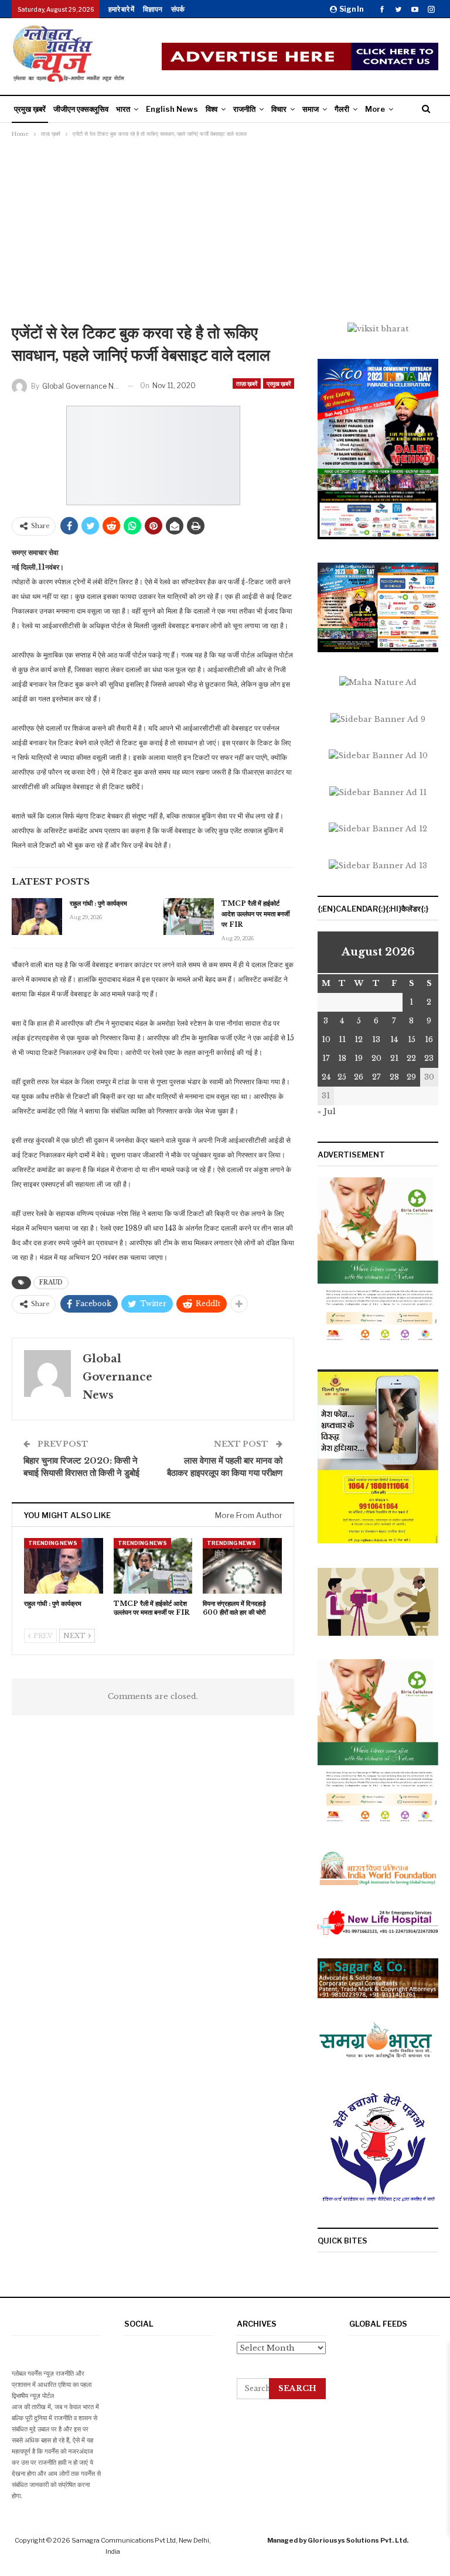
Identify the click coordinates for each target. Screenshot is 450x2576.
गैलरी (342, 109)
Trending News (53, 1543)
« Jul (327, 1111)
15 (412, 1039)
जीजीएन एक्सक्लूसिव (81, 109)
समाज (311, 109)
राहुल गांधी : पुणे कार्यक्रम (98, 903)
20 (376, 1058)
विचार (279, 109)
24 (326, 1077)
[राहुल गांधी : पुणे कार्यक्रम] (37, 917)
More (375, 109)
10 (326, 1039)
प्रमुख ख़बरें (30, 109)
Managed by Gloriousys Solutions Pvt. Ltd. (338, 2540)
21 (394, 1058)
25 (342, 1077)
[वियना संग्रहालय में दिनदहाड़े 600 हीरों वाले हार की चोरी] (242, 1566)
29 (411, 1077)
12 (359, 1039)
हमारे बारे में (121, 9)
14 (394, 1039)
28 (394, 1077)
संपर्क (178, 9)
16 (429, 1039)
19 (359, 1058)
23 (429, 1058)
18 (342, 1058)
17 (326, 1058)
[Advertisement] (225, 234)
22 (411, 1058)
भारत (123, 109)
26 (359, 1077)
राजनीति (244, 109)
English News (172, 109)
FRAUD (51, 1282)
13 (376, 1039)
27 (376, 1077)
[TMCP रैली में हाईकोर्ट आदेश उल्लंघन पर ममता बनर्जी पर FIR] (189, 917)
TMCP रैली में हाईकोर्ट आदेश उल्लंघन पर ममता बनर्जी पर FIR (255, 914)
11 (342, 1039)
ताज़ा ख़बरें (247, 383)
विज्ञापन (153, 9)
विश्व (212, 109)
